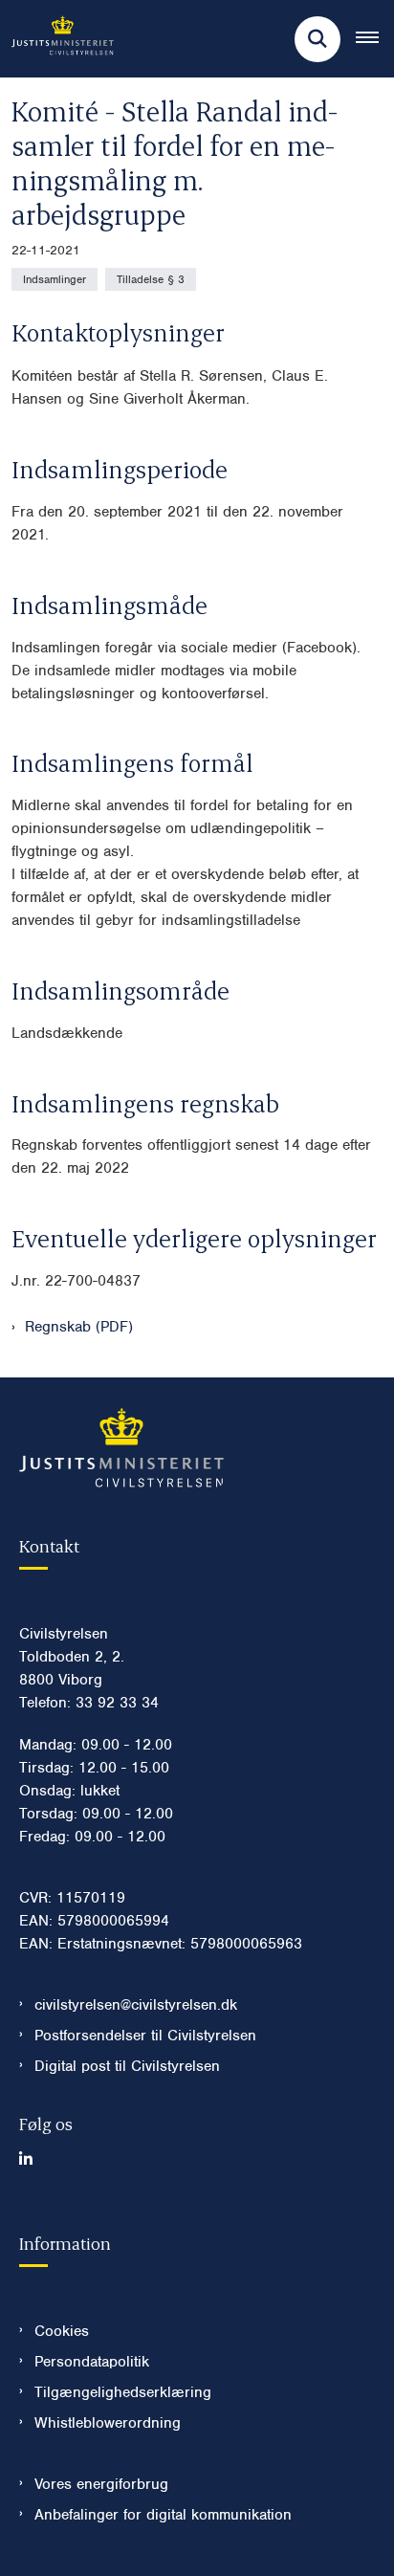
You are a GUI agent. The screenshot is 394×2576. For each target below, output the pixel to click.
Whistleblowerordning (108, 2423)
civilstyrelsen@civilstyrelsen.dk (136, 2005)
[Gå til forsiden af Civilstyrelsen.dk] (57, 39)
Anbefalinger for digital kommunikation (163, 2515)
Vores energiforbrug (101, 2484)
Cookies (62, 2331)
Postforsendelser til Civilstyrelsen (145, 2036)
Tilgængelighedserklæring (123, 2392)
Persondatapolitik (92, 2362)
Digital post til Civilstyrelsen (127, 2066)
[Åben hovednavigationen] (375, 39)
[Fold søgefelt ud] (317, 39)
